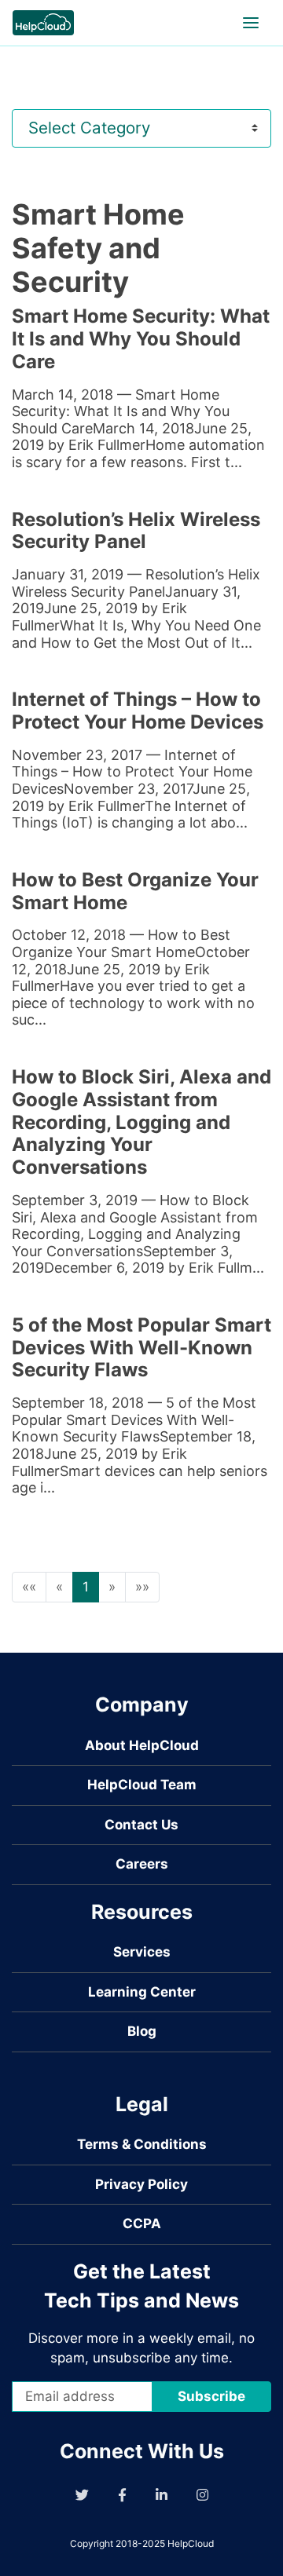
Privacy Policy (141, 2184)
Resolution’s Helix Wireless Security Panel (136, 531)
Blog (142, 2031)
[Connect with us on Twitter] (82, 2495)
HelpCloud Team (142, 1785)
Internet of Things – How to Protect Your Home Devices (138, 711)
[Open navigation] (251, 23)
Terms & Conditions (142, 2144)
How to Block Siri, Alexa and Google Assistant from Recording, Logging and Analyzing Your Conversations (141, 1122)
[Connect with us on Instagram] (202, 2495)
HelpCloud (191, 2543)
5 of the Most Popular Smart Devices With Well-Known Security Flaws (141, 1348)
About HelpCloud (142, 1745)
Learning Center (142, 1992)
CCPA (142, 2223)
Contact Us (141, 1825)
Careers (142, 1864)
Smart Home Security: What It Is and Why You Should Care (141, 339)
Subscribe (211, 2396)
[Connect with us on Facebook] (122, 2495)
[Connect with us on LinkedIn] (162, 2495)
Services (142, 1952)
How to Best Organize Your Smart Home (135, 891)
